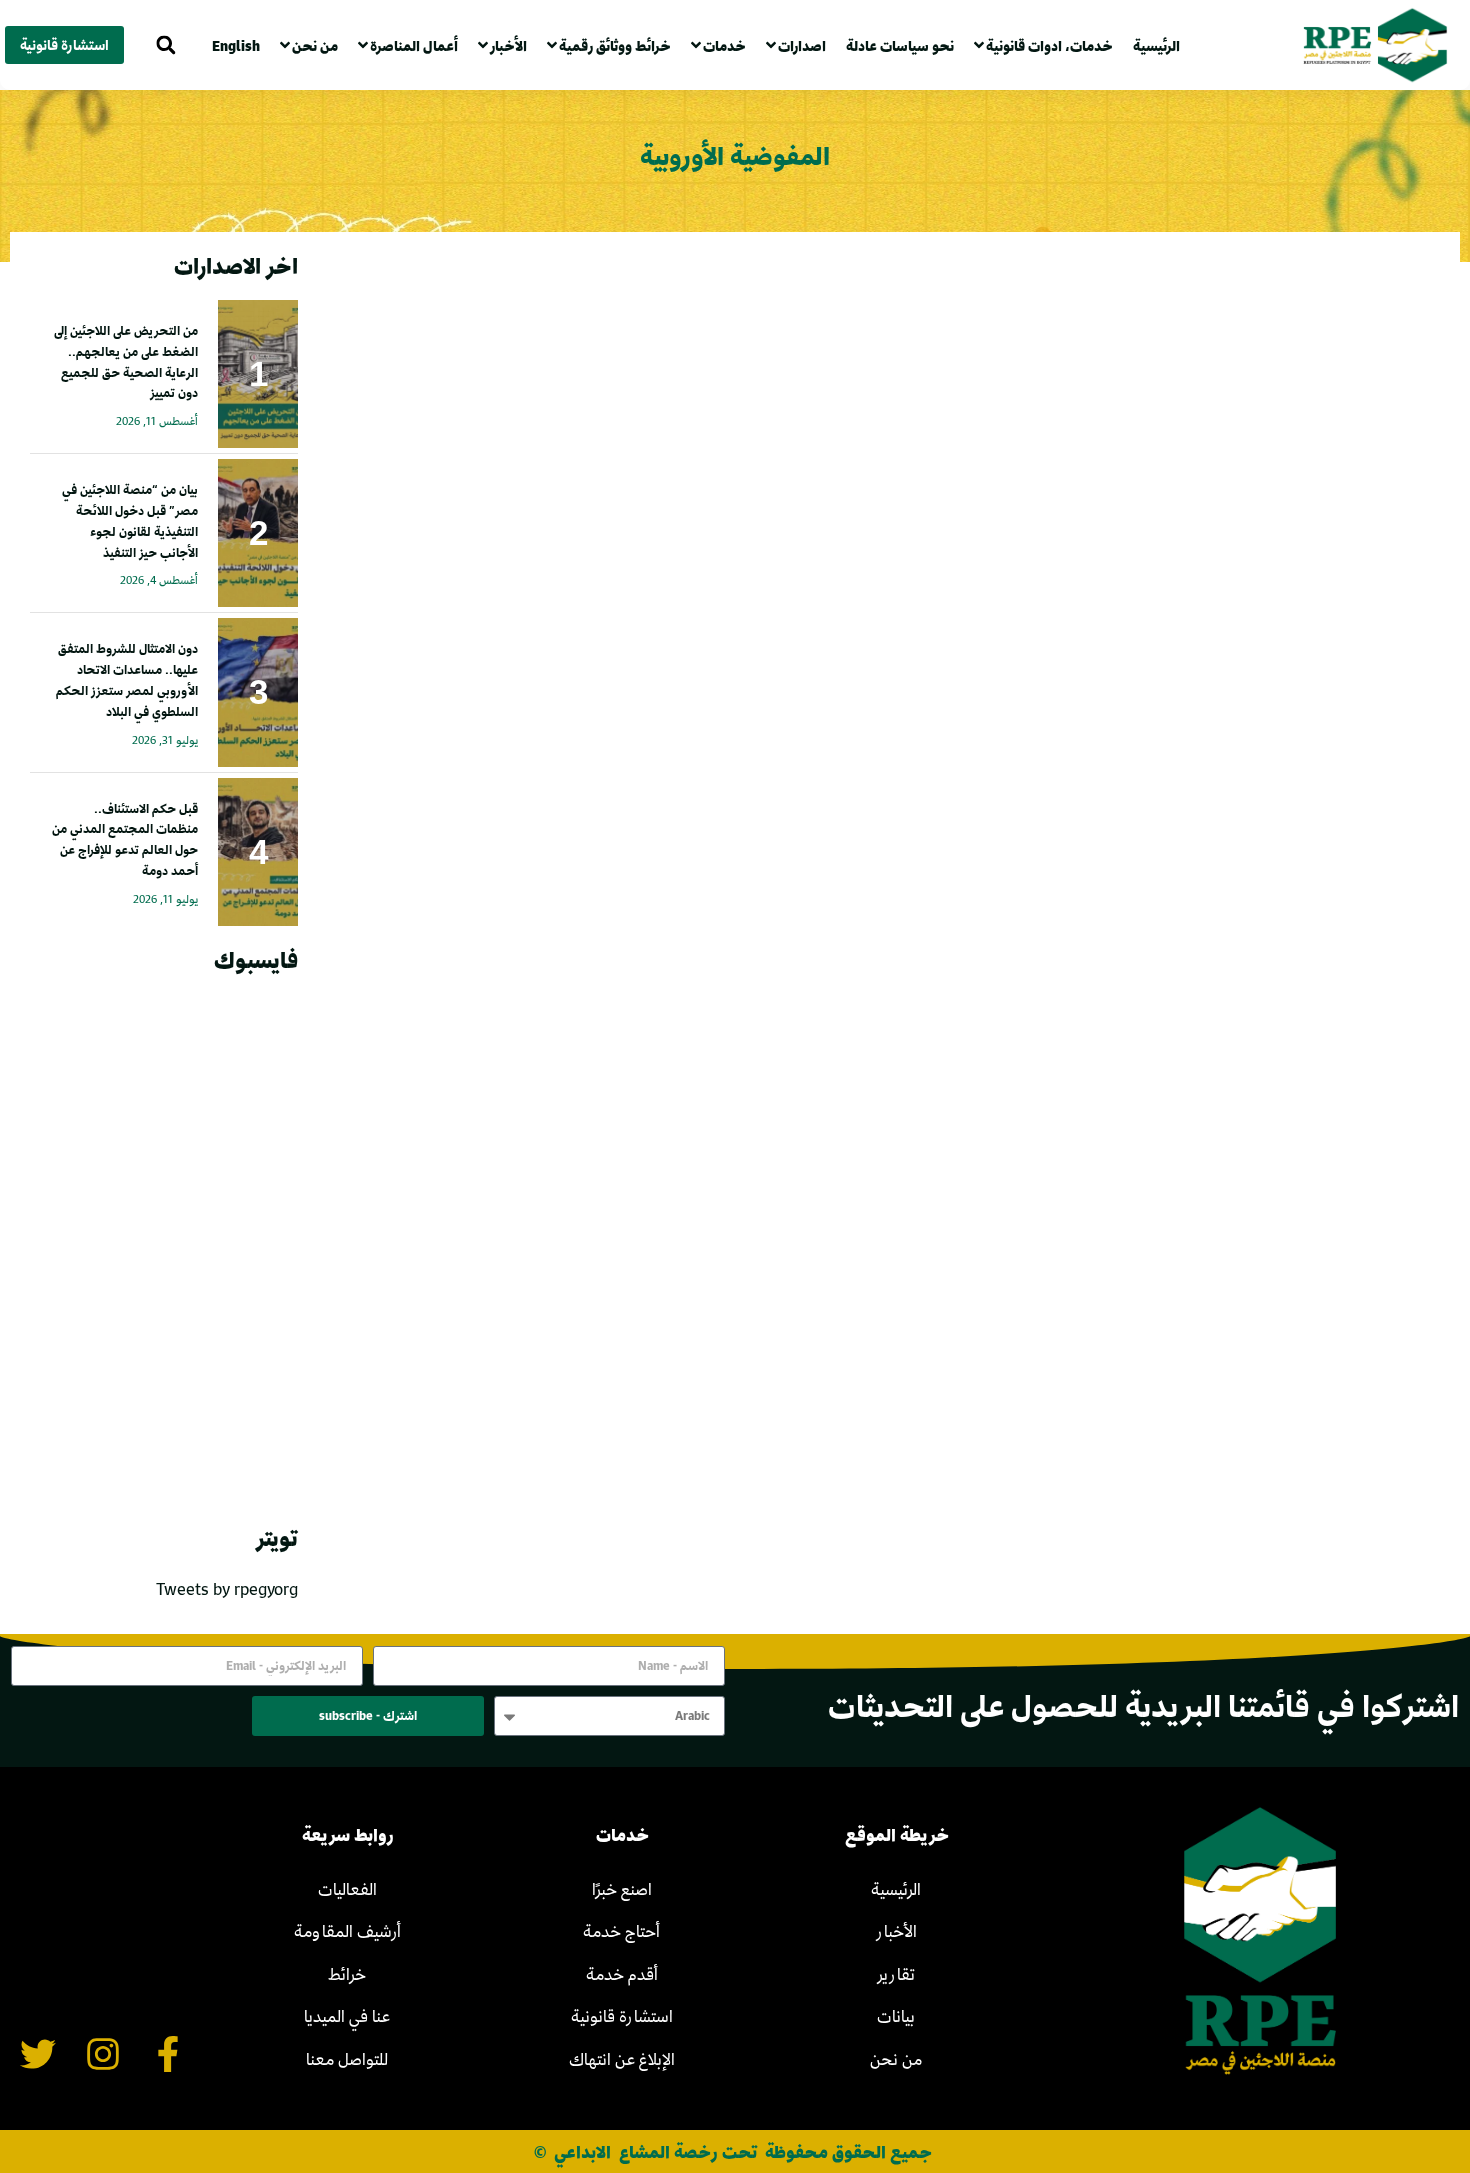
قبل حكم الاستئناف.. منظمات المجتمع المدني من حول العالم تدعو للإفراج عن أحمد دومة (125, 839)
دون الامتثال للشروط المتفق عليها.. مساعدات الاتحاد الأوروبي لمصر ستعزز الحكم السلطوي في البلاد (127, 679)
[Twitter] (38, 2053)
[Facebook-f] (167, 2053)
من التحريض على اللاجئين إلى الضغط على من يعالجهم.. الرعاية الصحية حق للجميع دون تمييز (126, 361)
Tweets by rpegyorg (227, 1588)
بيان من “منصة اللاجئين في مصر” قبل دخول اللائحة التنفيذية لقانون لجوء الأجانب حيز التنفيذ (130, 520)
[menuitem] (241, 45)
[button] (165, 45)
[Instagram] (102, 2053)
